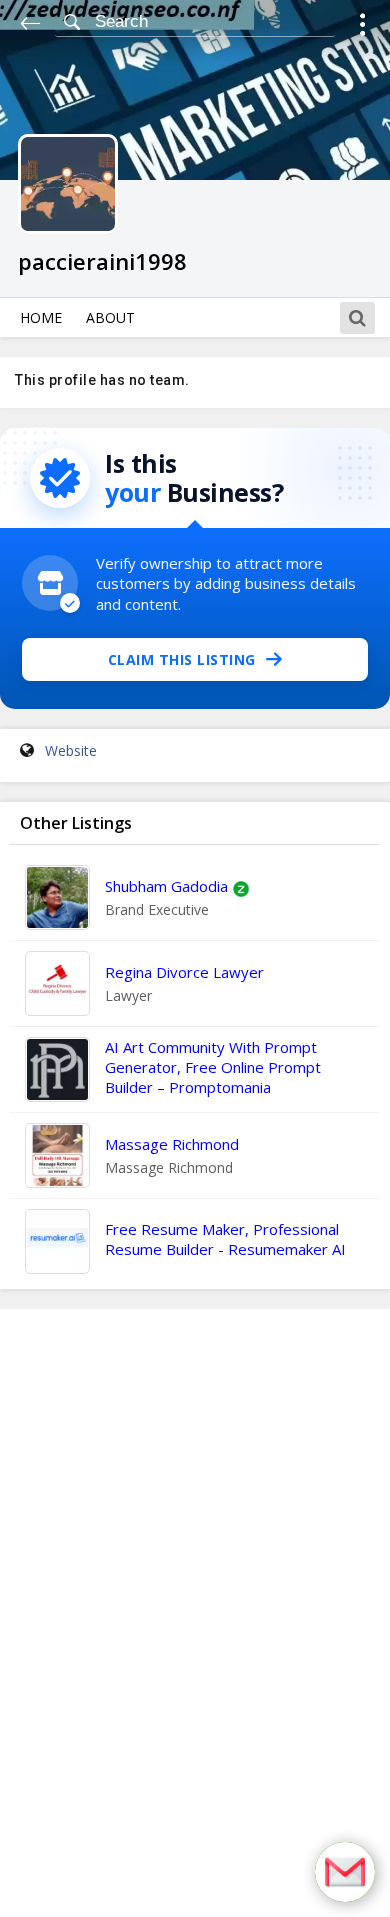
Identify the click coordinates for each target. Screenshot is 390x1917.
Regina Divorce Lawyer (184, 972)
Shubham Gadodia (166, 886)
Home (41, 317)
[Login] (362, 27)
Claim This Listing (182, 659)
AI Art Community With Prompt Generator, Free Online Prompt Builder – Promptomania (213, 1067)
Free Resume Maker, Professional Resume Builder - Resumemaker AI (225, 1239)
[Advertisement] (195, 1613)
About (110, 317)
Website (71, 750)
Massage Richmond (172, 1144)
